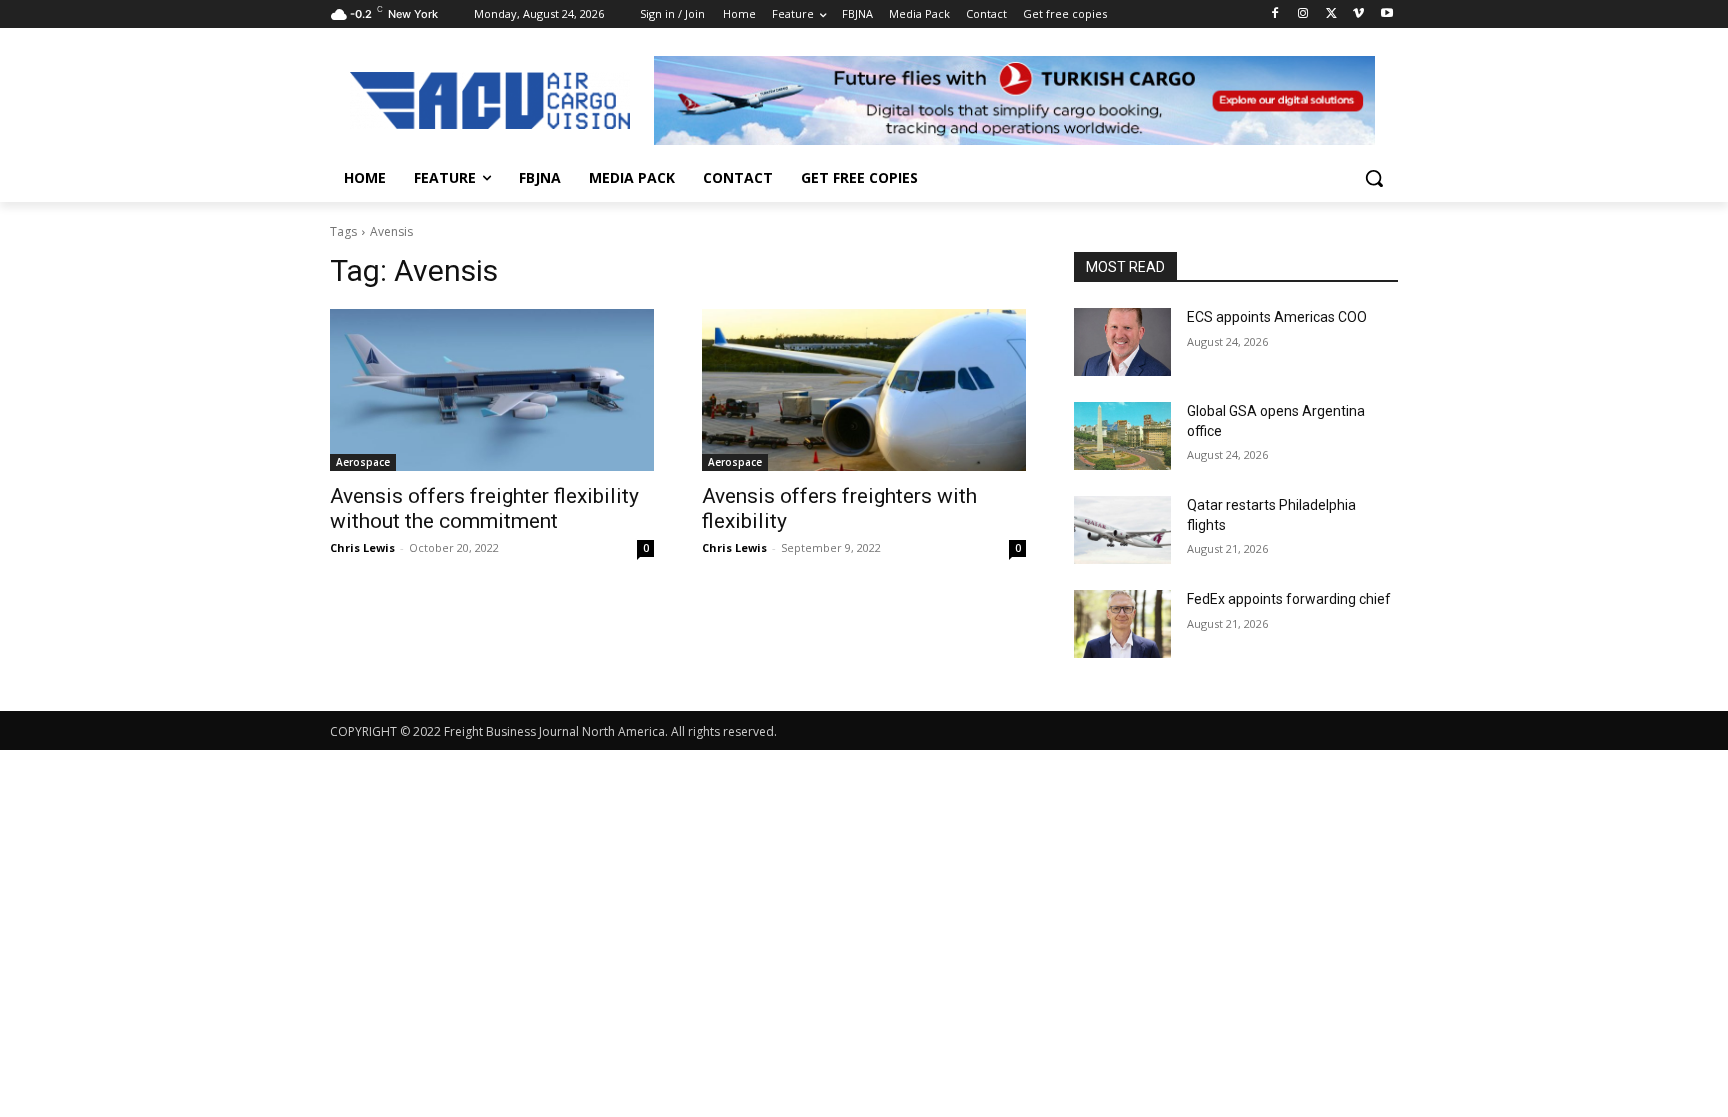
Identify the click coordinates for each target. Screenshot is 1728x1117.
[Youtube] (1386, 14)
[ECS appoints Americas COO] (1122, 342)
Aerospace (363, 462)
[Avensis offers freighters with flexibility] (864, 390)
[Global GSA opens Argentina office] (1122, 436)
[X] (1331, 14)
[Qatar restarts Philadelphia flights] (1122, 530)
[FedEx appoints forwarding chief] (1122, 624)
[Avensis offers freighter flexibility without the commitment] (492, 390)
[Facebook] (1275, 14)
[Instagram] (1303, 14)
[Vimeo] (1358, 14)
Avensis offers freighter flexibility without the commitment (484, 508)
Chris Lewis (362, 547)
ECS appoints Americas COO (1277, 317)
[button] (1374, 178)
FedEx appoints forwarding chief (1289, 599)
